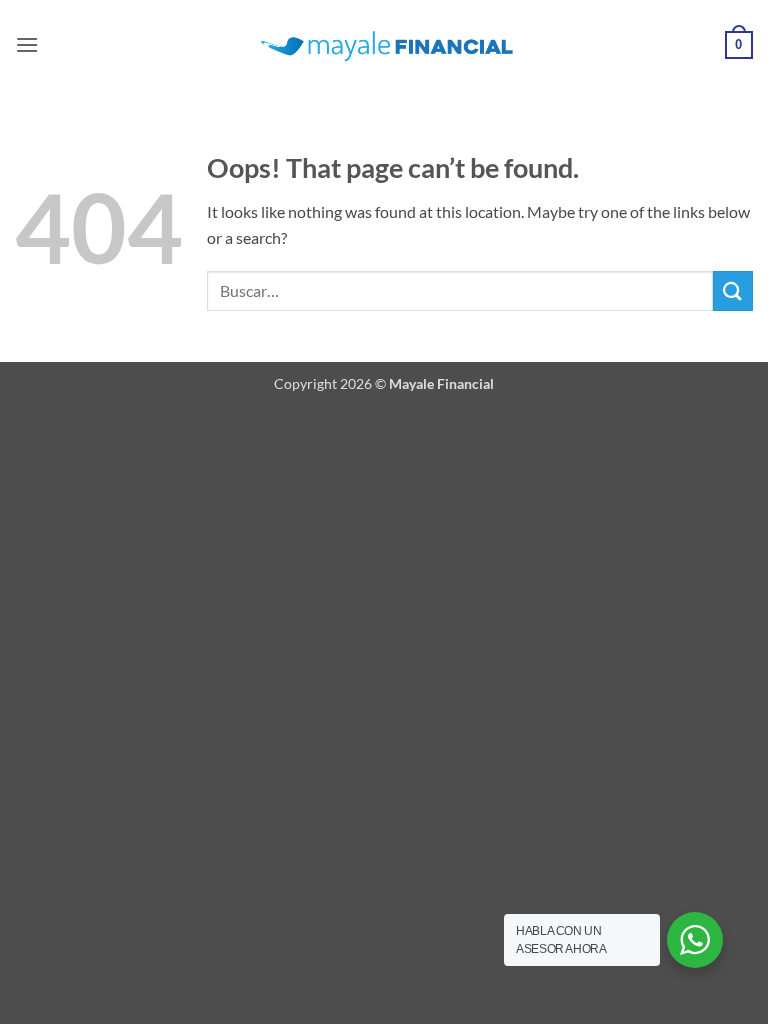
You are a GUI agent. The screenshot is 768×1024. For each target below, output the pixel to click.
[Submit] (733, 290)
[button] (27, 44)
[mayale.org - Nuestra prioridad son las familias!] (384, 45)
